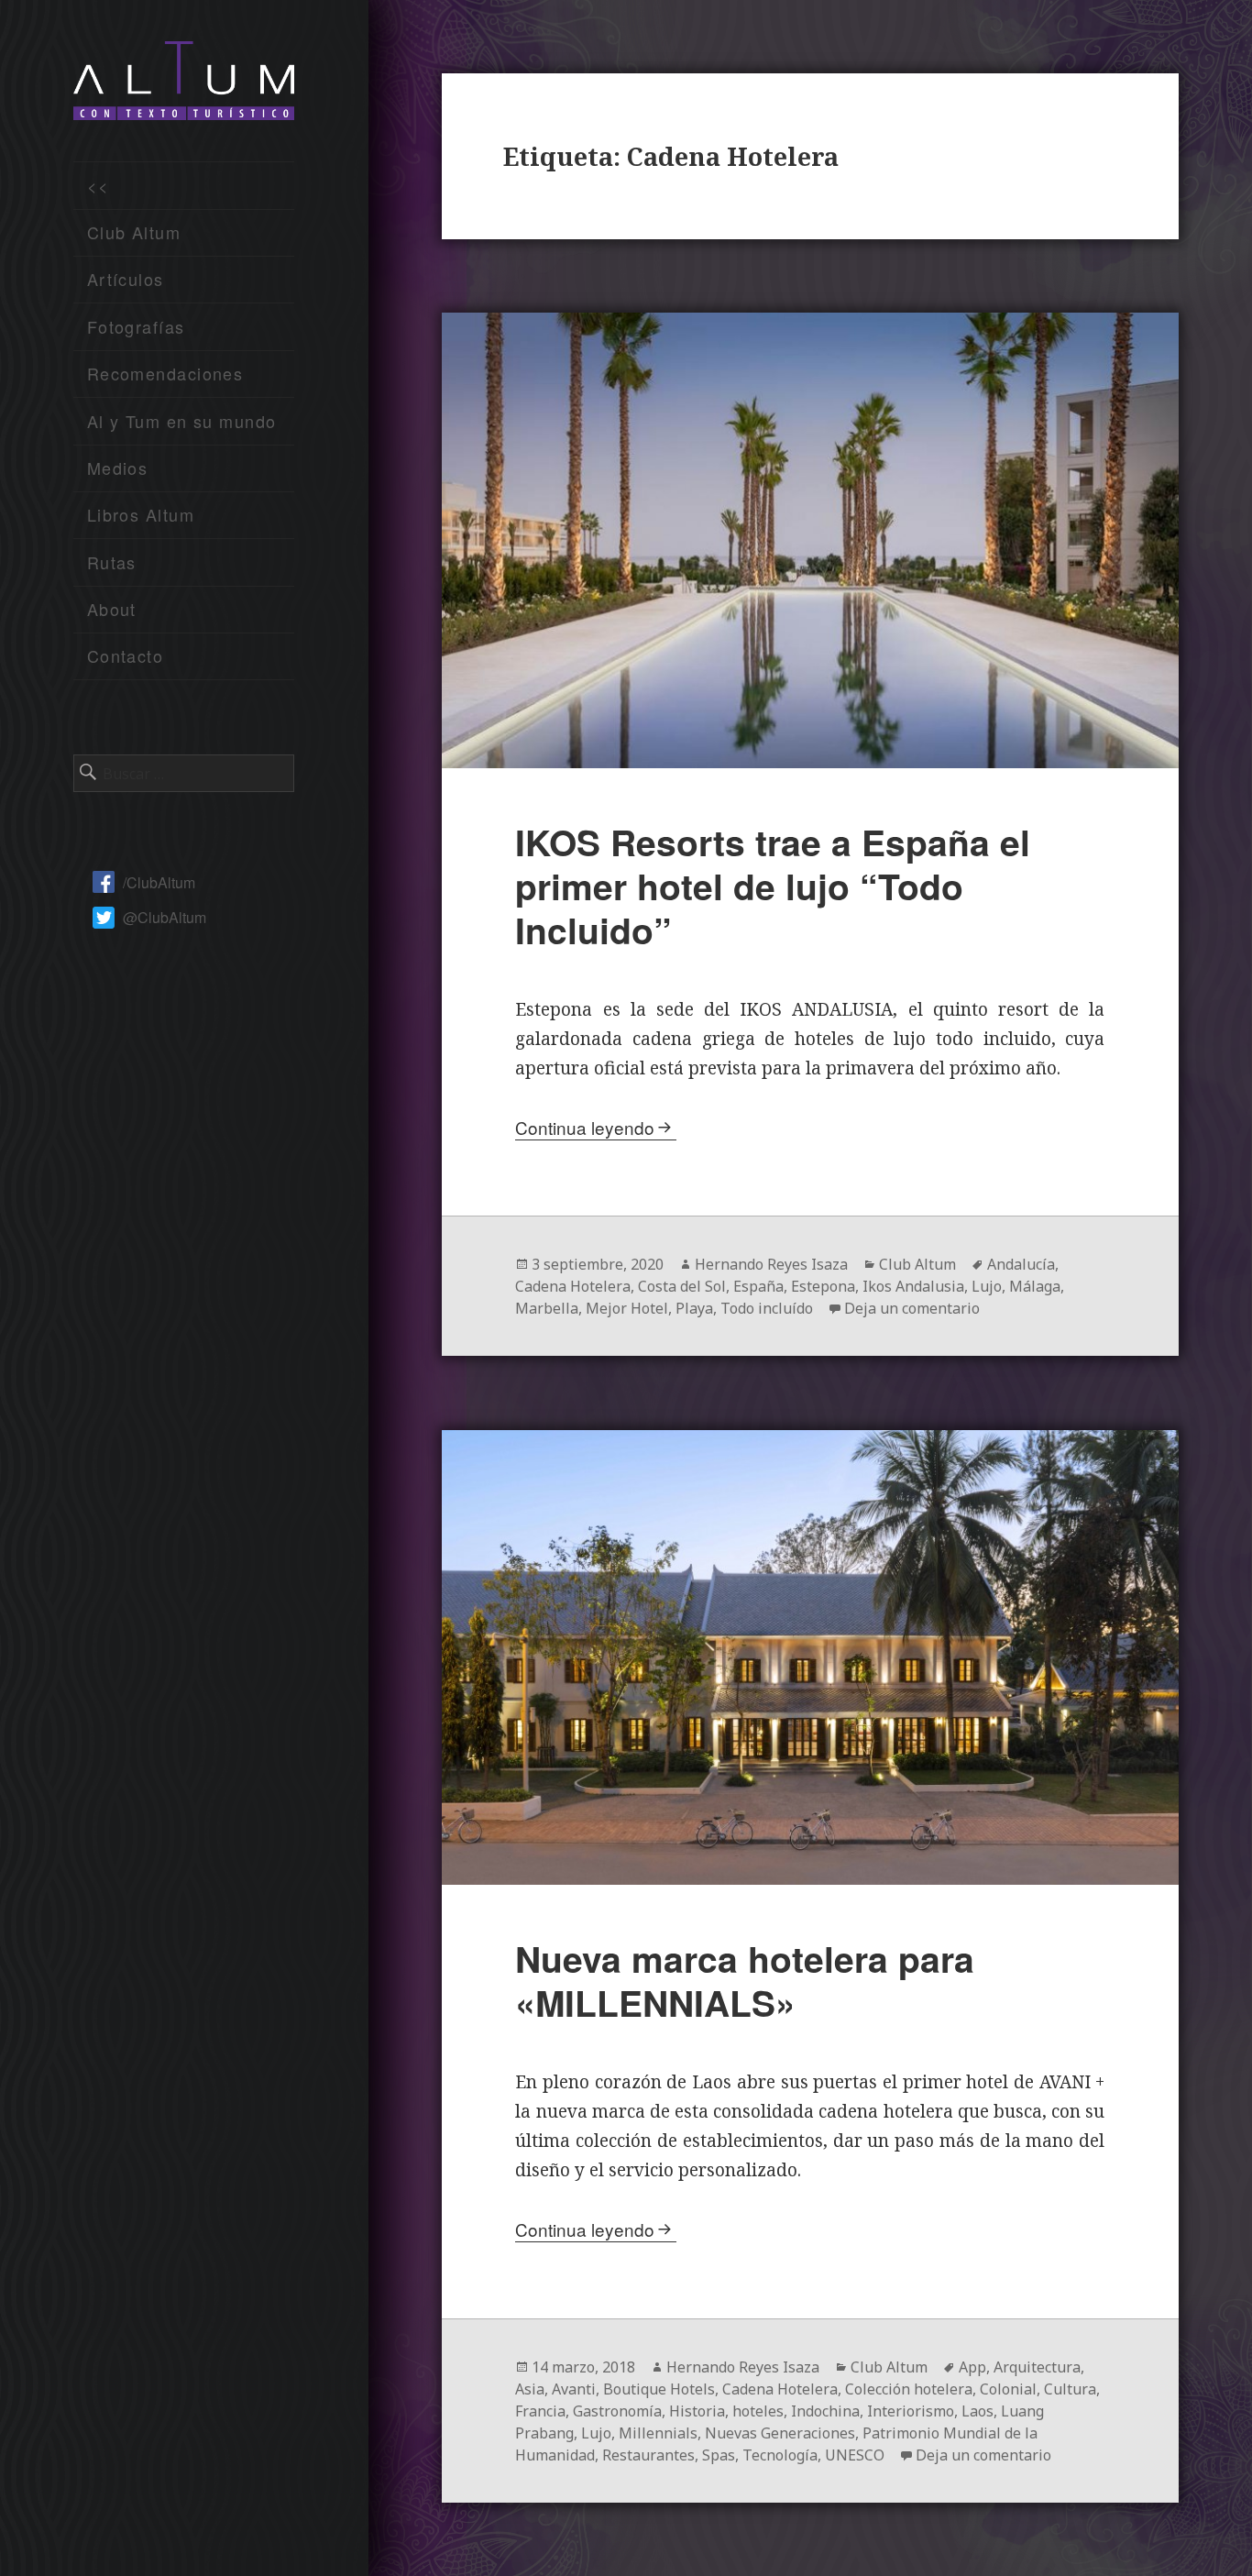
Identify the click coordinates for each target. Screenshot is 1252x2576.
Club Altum (134, 232)
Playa (694, 1308)
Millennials (658, 2433)
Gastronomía (617, 2411)
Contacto (126, 655)
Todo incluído (767, 1308)
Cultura (1070, 2389)
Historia (697, 2411)
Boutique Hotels (659, 2389)
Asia (530, 2389)
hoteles (758, 2411)
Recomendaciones (165, 373)
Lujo (987, 1286)
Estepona (823, 1286)
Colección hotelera (909, 2389)
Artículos (126, 279)
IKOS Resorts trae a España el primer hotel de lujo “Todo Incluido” (773, 886)
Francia (540, 2411)
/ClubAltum (159, 882)
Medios (118, 468)
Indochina (825, 2411)
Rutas (112, 562)
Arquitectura (1037, 2367)
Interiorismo (911, 2411)
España (758, 1286)
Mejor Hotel (627, 1308)
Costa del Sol (682, 1286)
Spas (719, 2455)
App (972, 2367)
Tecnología (780, 2455)
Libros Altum (141, 514)
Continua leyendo (585, 1127)
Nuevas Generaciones (780, 2433)
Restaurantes (648, 2455)
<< (99, 185)
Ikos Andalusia (913, 1286)
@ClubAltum (165, 917)
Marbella (547, 1308)
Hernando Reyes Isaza (771, 1264)
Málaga (1035, 1286)
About (112, 609)
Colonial (1008, 2389)
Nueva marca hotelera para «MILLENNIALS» (745, 1980)
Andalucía (1021, 1264)
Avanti (574, 2389)
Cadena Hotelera (573, 1286)
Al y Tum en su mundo (182, 421)
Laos (977, 2411)
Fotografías (136, 326)
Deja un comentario (912, 1308)
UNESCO (855, 2455)
